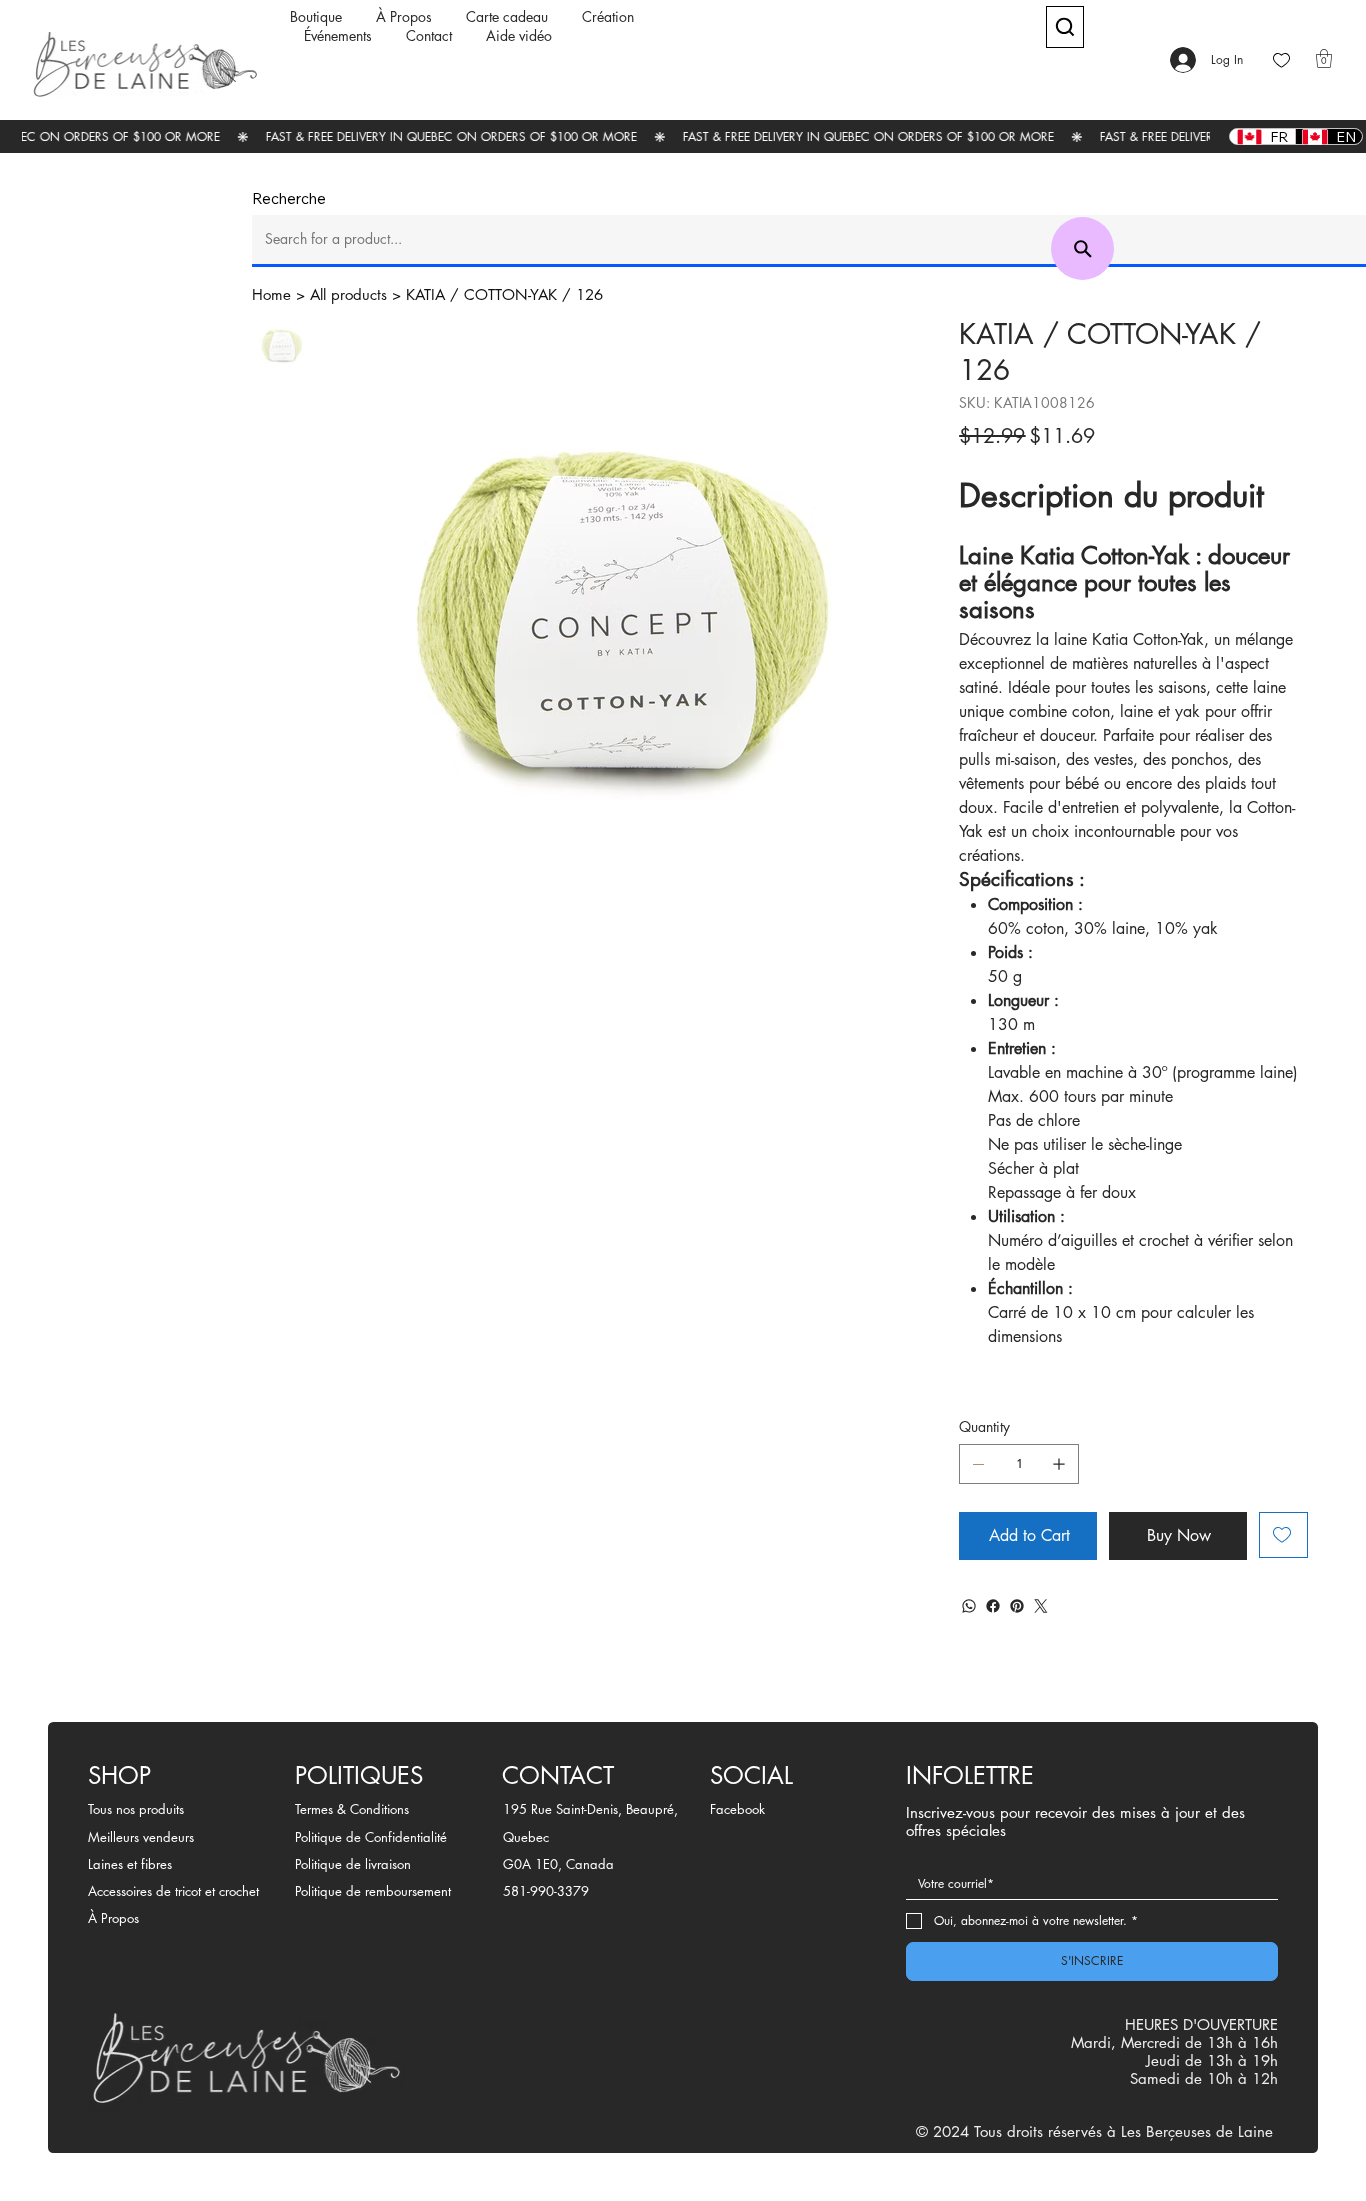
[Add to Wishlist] (1283, 1535)
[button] (1324, 58)
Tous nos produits (136, 1809)
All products (348, 294)
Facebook (737, 1809)
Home (271, 294)
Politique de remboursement (373, 1891)
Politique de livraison (353, 1864)
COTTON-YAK (510, 294)
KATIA (425, 294)
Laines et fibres (130, 1864)
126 (589, 294)
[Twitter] (1041, 1606)
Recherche (289, 198)
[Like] (1281, 60)
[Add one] (1059, 1464)
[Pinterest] (1017, 1606)
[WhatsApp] (969, 1606)
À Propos (113, 1918)
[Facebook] (993, 1606)
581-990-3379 (546, 1891)
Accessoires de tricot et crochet (173, 1891)
